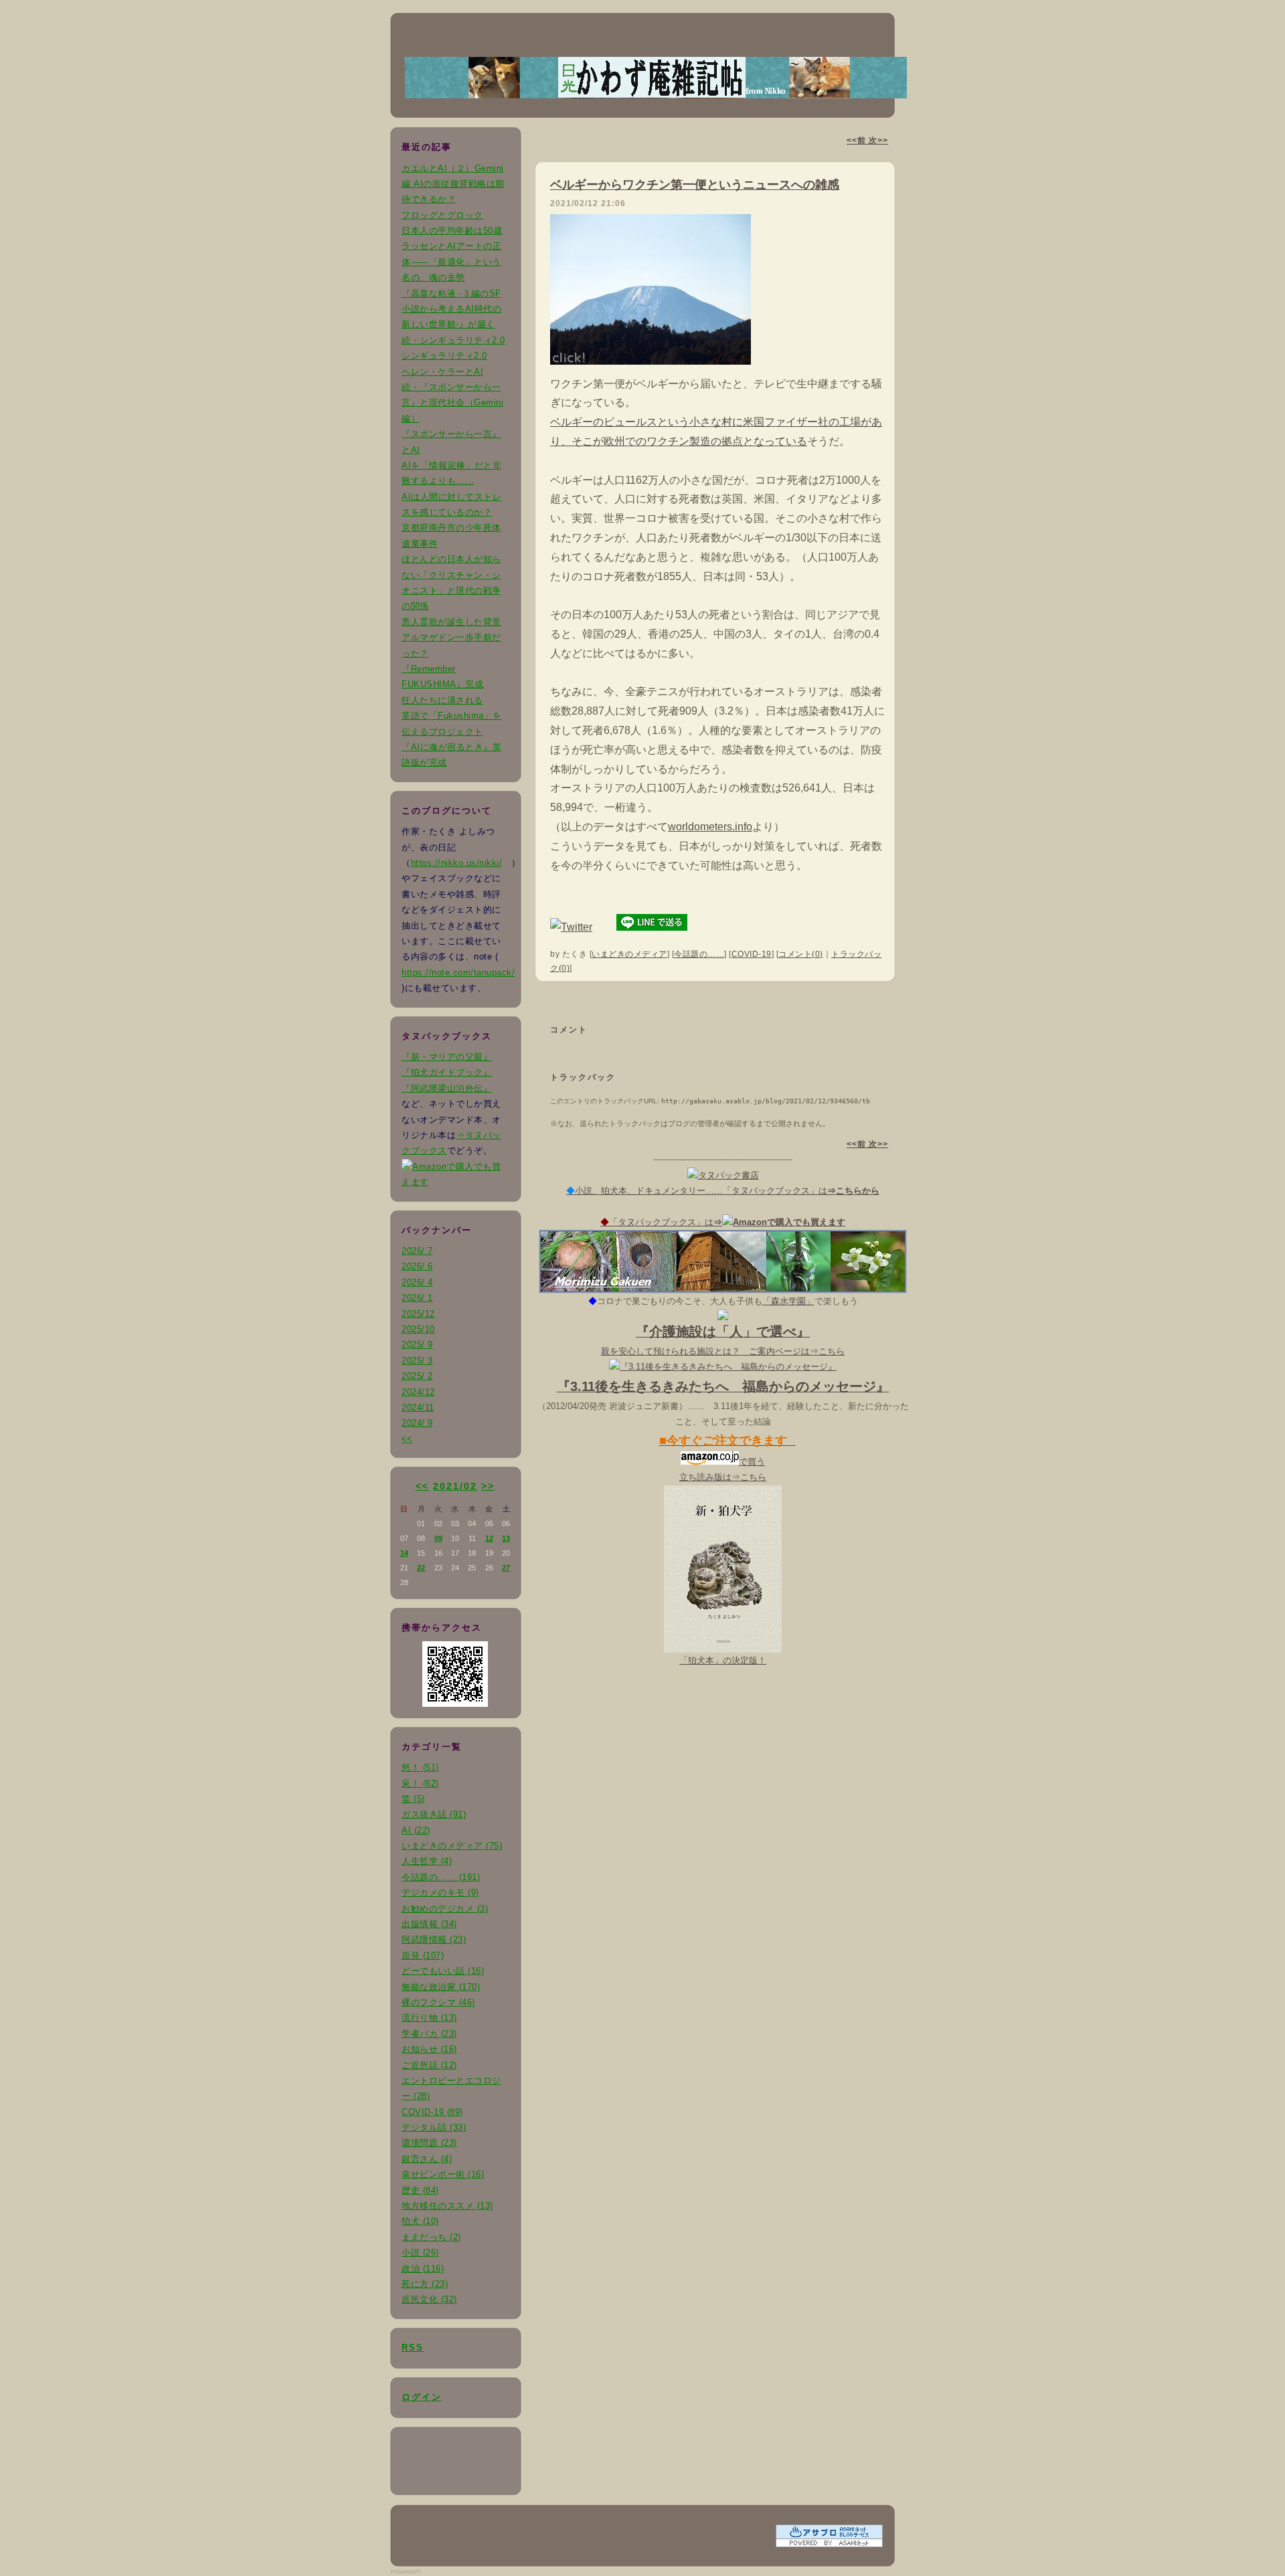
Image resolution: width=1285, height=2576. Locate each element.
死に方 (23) (425, 2284)
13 (506, 1538)
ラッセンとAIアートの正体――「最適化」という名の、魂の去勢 (451, 262)
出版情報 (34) (429, 1924)
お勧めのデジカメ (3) (445, 1909)
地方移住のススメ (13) (447, 2206)
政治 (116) (423, 2269)
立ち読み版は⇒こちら (723, 1477)
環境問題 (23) (429, 2143)
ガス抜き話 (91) (434, 1814)
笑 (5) (413, 1799)
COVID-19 (752, 954)
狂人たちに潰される (442, 700)
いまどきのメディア (629, 954)
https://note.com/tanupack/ (458, 973)
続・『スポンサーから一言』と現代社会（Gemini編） (452, 403)
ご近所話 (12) (429, 2065)
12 (489, 1538)
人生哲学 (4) (427, 1861)
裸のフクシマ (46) (438, 2002)
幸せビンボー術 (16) (443, 2174)
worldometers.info (710, 827)
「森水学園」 (788, 1301)
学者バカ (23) (429, 2034)
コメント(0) (801, 954)
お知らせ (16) (429, 2049)
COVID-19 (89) (432, 2112)
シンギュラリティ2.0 (444, 356)
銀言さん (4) (427, 2159)
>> (488, 1486)
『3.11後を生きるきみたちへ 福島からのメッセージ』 (723, 1386)
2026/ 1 (417, 1298)
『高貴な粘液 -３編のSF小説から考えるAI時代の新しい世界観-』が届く (451, 309)
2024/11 (418, 1407)
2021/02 (455, 1486)
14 (404, 1553)
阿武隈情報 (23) (434, 1939)
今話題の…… (699, 954)
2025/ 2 (417, 1376)
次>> (878, 141)
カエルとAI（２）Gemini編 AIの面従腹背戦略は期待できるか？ (453, 184)
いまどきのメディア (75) (452, 1846)
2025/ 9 (417, 1345)
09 (438, 1538)
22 (421, 1568)
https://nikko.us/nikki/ (457, 863)
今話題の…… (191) (441, 1877)
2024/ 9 (417, 1423)
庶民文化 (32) (429, 2299)
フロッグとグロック (442, 215)
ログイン (422, 2397)
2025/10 (418, 1329)
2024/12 (418, 1392)
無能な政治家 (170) (441, 1987)
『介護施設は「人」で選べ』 (723, 1331)
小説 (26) (420, 2252)
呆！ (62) (420, 1783)
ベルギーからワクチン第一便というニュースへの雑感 (695, 185)
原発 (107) (423, 1955)
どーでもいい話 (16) (443, 1971)
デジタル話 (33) (434, 2127)
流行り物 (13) (429, 2018)
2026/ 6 (417, 1266)
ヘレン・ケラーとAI (442, 372)
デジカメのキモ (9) (440, 1893)
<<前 (858, 141)
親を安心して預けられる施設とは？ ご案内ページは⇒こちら (723, 1351)
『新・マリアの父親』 (447, 1057)
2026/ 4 (417, 1282)
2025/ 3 (417, 1361)
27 (506, 1568)
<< (407, 1439)
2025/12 (418, 1314)
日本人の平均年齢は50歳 (452, 231)
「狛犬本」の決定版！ (723, 1660)
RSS (413, 2348)
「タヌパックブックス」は (723, 1222)
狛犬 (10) (420, 2221)
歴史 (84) (420, 2190)
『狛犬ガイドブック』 (447, 1072)
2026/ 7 (417, 1251)
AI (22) (416, 1830)
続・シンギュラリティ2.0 (453, 340)
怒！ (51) (420, 1767)
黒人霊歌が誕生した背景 (451, 622)
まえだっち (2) (431, 2237)
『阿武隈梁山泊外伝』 (447, 1088)
